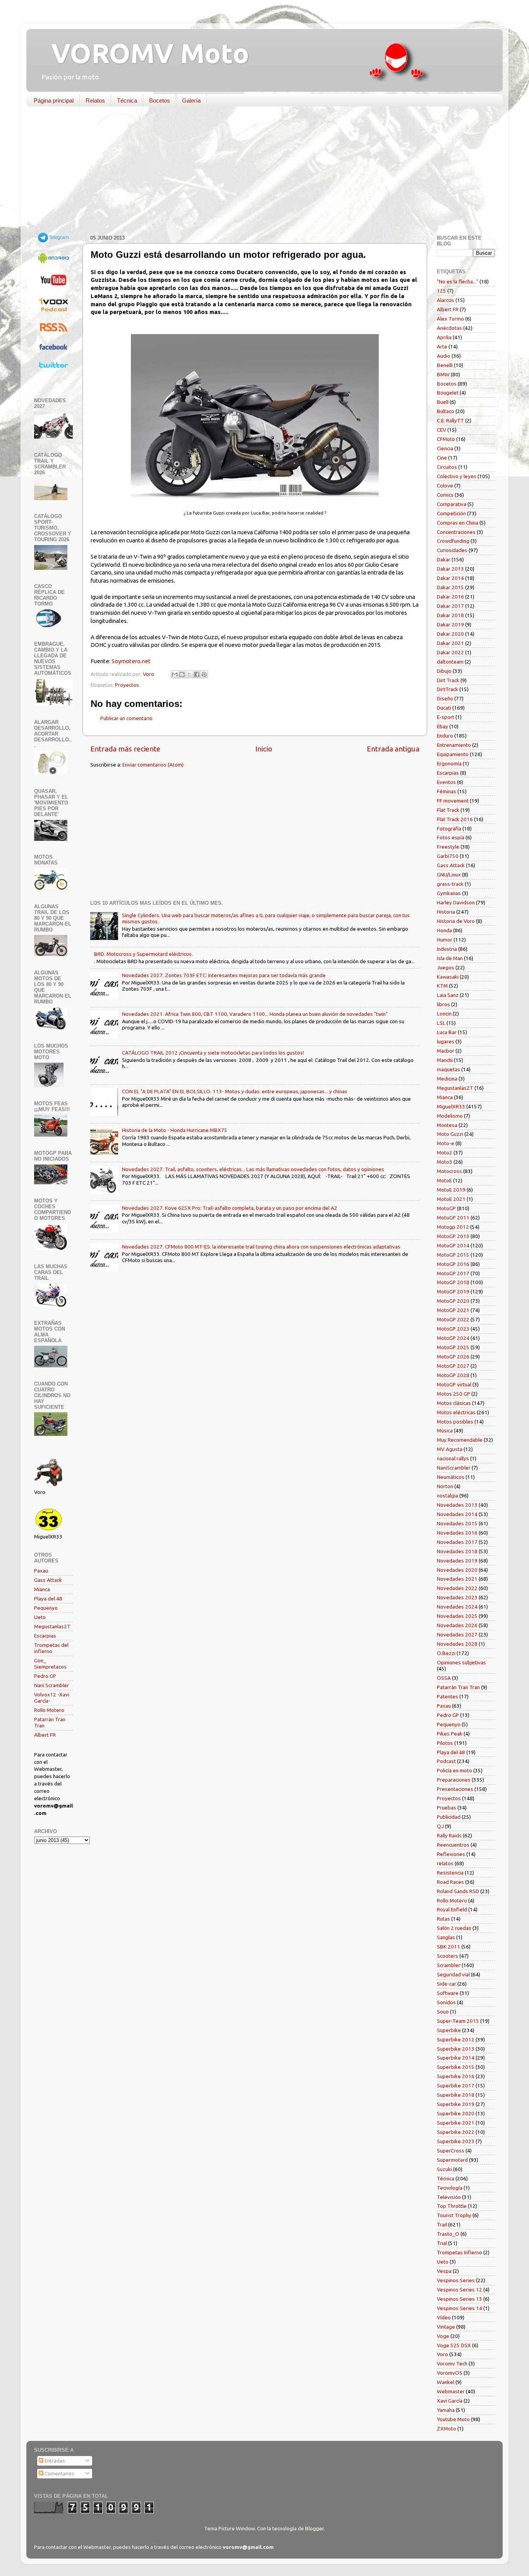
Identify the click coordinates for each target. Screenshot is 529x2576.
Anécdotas (449, 328)
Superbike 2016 (456, 2076)
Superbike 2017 (456, 2085)
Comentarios (59, 2473)
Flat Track (448, 810)
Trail (442, 2224)
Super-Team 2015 (458, 2021)
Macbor (446, 1051)
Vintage (446, 2327)
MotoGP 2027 (453, 1366)
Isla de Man (450, 958)
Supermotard (452, 2160)
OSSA (444, 1678)
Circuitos (447, 467)
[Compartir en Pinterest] (204, 674)
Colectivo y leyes (457, 476)
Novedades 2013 (457, 1505)
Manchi (445, 1060)
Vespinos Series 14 (459, 2308)
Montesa (447, 1125)
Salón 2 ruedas (454, 1928)
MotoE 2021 (451, 1199)
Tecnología (450, 2188)
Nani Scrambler (52, 1685)
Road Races (450, 1882)
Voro (442, 2354)
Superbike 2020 (456, 2113)
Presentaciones (455, 1789)
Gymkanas (449, 893)
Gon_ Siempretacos (50, 1664)
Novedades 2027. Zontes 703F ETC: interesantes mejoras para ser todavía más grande (224, 975)
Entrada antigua (393, 749)
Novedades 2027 (457, 1634)
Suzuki (444, 2169)
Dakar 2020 (450, 634)
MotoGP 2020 (453, 1301)
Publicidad (449, 1817)
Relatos (95, 100)
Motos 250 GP (453, 1394)
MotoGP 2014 (453, 1245)
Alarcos (446, 300)
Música (445, 1430)
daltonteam (450, 662)
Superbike (449, 2030)
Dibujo (444, 671)
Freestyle (448, 847)
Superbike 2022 (456, 2132)
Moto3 (445, 1162)
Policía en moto (454, 1770)
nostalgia (447, 1496)
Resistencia (450, 1873)
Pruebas (447, 1808)
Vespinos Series (456, 2280)
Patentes (447, 1696)
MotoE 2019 (451, 1190)
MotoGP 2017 (453, 1273)
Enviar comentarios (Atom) (153, 765)
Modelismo (450, 1116)
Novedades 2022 (457, 1588)
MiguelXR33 (451, 1106)
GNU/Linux (449, 875)
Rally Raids (449, 1835)
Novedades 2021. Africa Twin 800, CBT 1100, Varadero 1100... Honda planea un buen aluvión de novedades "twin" (255, 1014)
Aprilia (444, 337)
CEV (441, 430)
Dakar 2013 (450, 569)
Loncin (444, 1014)
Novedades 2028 (457, 1644)
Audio (444, 356)
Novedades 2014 (457, 1514)
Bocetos (160, 100)
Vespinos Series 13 (459, 2299)
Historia (446, 912)
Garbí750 (448, 856)
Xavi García (450, 2401)
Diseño (445, 698)
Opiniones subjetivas (461, 1662)
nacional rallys (453, 1458)
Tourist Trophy (454, 2215)
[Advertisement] (259, 172)
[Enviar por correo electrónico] (175, 674)
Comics (445, 495)
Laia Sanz (448, 995)
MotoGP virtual (454, 1384)
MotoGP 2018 (453, 1282)
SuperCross (451, 2151)
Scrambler (449, 1965)
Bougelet (448, 393)
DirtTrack (447, 689)
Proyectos (127, 685)
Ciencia (445, 448)
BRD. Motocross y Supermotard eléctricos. (143, 954)
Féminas (447, 791)
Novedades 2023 (457, 1597)
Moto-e (446, 1143)
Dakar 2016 (450, 597)
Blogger (314, 2528)
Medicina (447, 1079)
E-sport (446, 717)
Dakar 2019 (450, 624)
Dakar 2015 (450, 587)
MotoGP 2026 (453, 1357)
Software (448, 1993)
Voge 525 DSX (454, 2345)
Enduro (445, 736)
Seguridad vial (453, 1974)
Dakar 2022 (450, 652)
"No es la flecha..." (458, 281)
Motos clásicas (454, 1403)
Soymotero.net (131, 661)
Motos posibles (455, 1422)
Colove (445, 485)
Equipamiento (453, 754)
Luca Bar (447, 1032)
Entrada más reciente (125, 749)
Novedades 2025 (457, 1616)
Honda (444, 930)
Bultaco (446, 411)
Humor (445, 940)
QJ (440, 1826)
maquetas (448, 1069)
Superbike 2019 (456, 2104)
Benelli (445, 365)
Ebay (442, 726)
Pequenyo (46, 1608)
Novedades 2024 (457, 1607)
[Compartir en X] (189, 674)
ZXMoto (447, 2429)
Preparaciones (454, 1780)
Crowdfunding (453, 541)
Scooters (447, 1956)
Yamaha (446, 2410)
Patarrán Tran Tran (458, 1687)
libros (443, 1004)
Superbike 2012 (456, 2039)
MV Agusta (450, 1449)
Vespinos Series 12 (459, 2290)
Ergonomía (449, 763)
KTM (442, 986)
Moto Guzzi (450, 1134)
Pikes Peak (450, 1734)
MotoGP (446, 1208)
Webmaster (451, 2391)
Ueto (40, 1617)
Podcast (446, 1761)
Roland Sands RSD (458, 1891)
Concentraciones (456, 532)
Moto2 (445, 1153)
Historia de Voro (456, 921)
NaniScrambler (454, 1468)
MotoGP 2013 (453, 1236)
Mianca (42, 1589)
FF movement (453, 801)
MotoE (444, 1180)
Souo (443, 2012)
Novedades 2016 (457, 1533)
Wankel (446, 2382)
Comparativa (452, 504)
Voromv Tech (452, 2363)
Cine (442, 458)
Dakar (444, 559)
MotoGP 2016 (453, 1264)
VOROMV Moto (143, 53)
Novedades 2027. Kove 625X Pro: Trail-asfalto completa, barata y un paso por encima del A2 (230, 1208)
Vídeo (444, 2317)
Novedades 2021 (457, 1579)
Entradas (54, 2461)
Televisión (449, 2197)
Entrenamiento (454, 745)
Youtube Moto (453, 2419)
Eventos (446, 782)
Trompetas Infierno (459, 2252)
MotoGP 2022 (453, 1319)
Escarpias (45, 1636)
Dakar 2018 (450, 615)
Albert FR (45, 1735)
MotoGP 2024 (453, 1338)
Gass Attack (48, 1580)
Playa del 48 (48, 1598)
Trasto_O (448, 2234)
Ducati (444, 708)
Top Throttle (452, 2206)
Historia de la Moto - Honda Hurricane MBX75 (175, 1130)
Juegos (446, 967)
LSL (441, 1023)
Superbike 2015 (456, 2067)
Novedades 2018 (457, 1551)
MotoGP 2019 (453, 1291)
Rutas (443, 1919)
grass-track (450, 884)
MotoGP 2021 (453, 1310)
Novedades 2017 (457, 1542)
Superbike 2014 (456, 2058)
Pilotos (445, 1743)
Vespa (444, 2271)
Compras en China (458, 523)
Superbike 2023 (456, 2141)
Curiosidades (452, 550)
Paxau (41, 1571)
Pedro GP (45, 1676)
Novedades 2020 (457, 1570)
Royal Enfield (452, 1909)
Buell (443, 402)
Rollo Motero (49, 1710)
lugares (446, 1041)
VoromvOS (450, 2373)
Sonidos (446, 2002)
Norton (445, 1486)
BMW (443, 374)
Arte (442, 346)
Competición (451, 513)
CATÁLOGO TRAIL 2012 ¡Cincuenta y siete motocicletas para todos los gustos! (213, 1053)
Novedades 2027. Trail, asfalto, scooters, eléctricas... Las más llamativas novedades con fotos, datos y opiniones (253, 1169)
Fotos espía (451, 837)
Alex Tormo (450, 319)
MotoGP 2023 (453, 1329)
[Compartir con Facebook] (197, 674)
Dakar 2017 (450, 606)
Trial (442, 2243)
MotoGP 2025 (453, 1347)
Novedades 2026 (457, 1625)
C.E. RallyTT (450, 420)
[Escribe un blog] (182, 674)
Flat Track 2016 (455, 819)
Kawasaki (448, 977)
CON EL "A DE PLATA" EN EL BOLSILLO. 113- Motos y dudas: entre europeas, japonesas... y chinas (235, 1091)
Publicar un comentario (126, 718)
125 (441, 291)
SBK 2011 (448, 1947)
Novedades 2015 (457, 1523)
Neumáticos (451, 1477)
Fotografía (449, 828)
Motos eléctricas (456, 1412)
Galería (191, 100)
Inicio (264, 749)
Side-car (447, 1984)
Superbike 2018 (456, 2095)
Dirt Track (448, 680)
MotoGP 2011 (453, 1218)
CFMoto (446, 439)
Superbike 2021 (456, 2123)
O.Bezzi (446, 1653)
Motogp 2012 (453, 1227)
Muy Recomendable (460, 1440)
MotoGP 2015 (453, 1255)
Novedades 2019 (457, 1561)
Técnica (127, 100)
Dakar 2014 (450, 578)
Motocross (449, 1171)
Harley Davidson (456, 902)
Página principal (54, 100)
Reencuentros (453, 1845)
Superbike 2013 (456, 2049)
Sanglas (446, 1937)
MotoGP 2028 (453, 1375)
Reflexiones (451, 1854)
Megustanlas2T (52, 1626)
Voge (443, 2336)
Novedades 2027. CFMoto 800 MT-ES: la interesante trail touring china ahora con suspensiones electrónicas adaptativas (261, 1247)
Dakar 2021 (450, 643)
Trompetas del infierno (51, 1648)
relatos (445, 1863)
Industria (447, 949)
